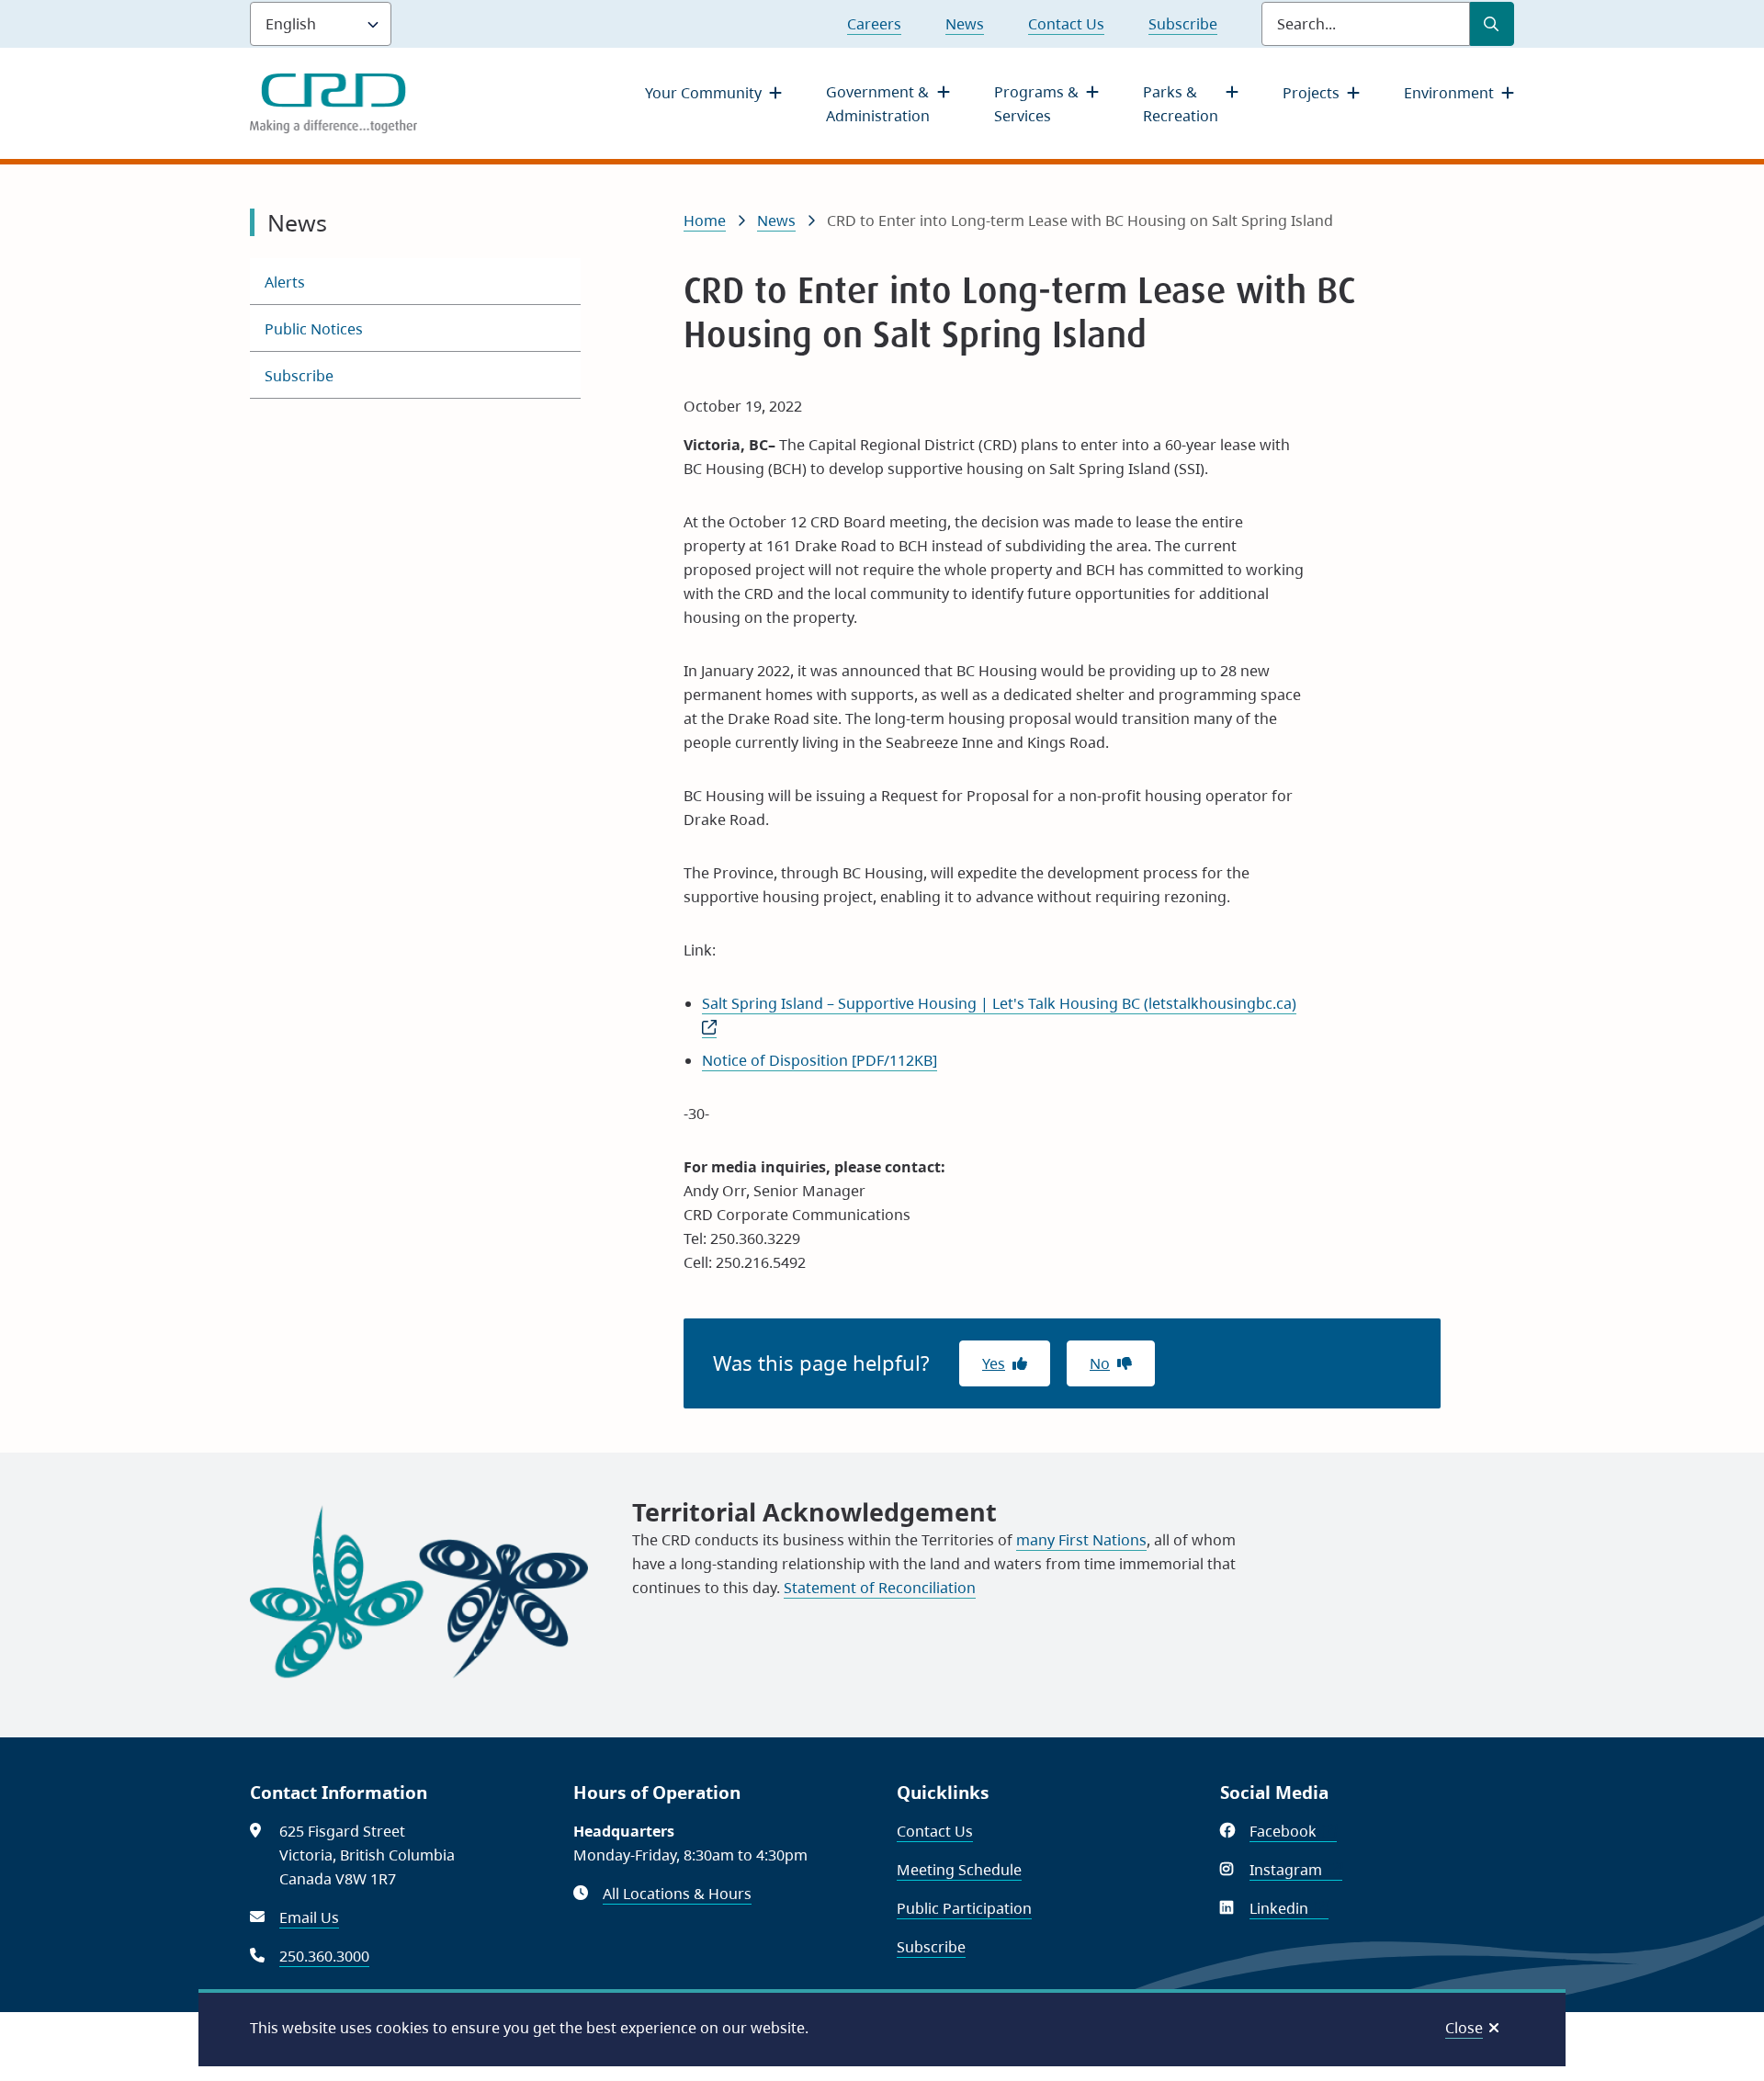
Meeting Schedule (959, 1870)
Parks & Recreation (1181, 104)
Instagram (1296, 1870)
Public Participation (964, 1908)
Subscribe (1183, 24)
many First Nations (1081, 1540)
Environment (1449, 93)
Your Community (703, 93)
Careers (874, 24)
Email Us (309, 1917)
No (1100, 1363)
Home (705, 221)
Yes (994, 1363)
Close (1464, 2028)
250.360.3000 (324, 1956)
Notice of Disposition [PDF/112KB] (820, 1060)
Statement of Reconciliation (880, 1588)
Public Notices (314, 329)
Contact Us (1066, 24)
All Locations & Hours (677, 1894)
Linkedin (1289, 1908)
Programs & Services (1036, 104)
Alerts (285, 282)
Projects (1311, 93)
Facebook (1293, 1831)
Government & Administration (878, 104)
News (965, 24)
